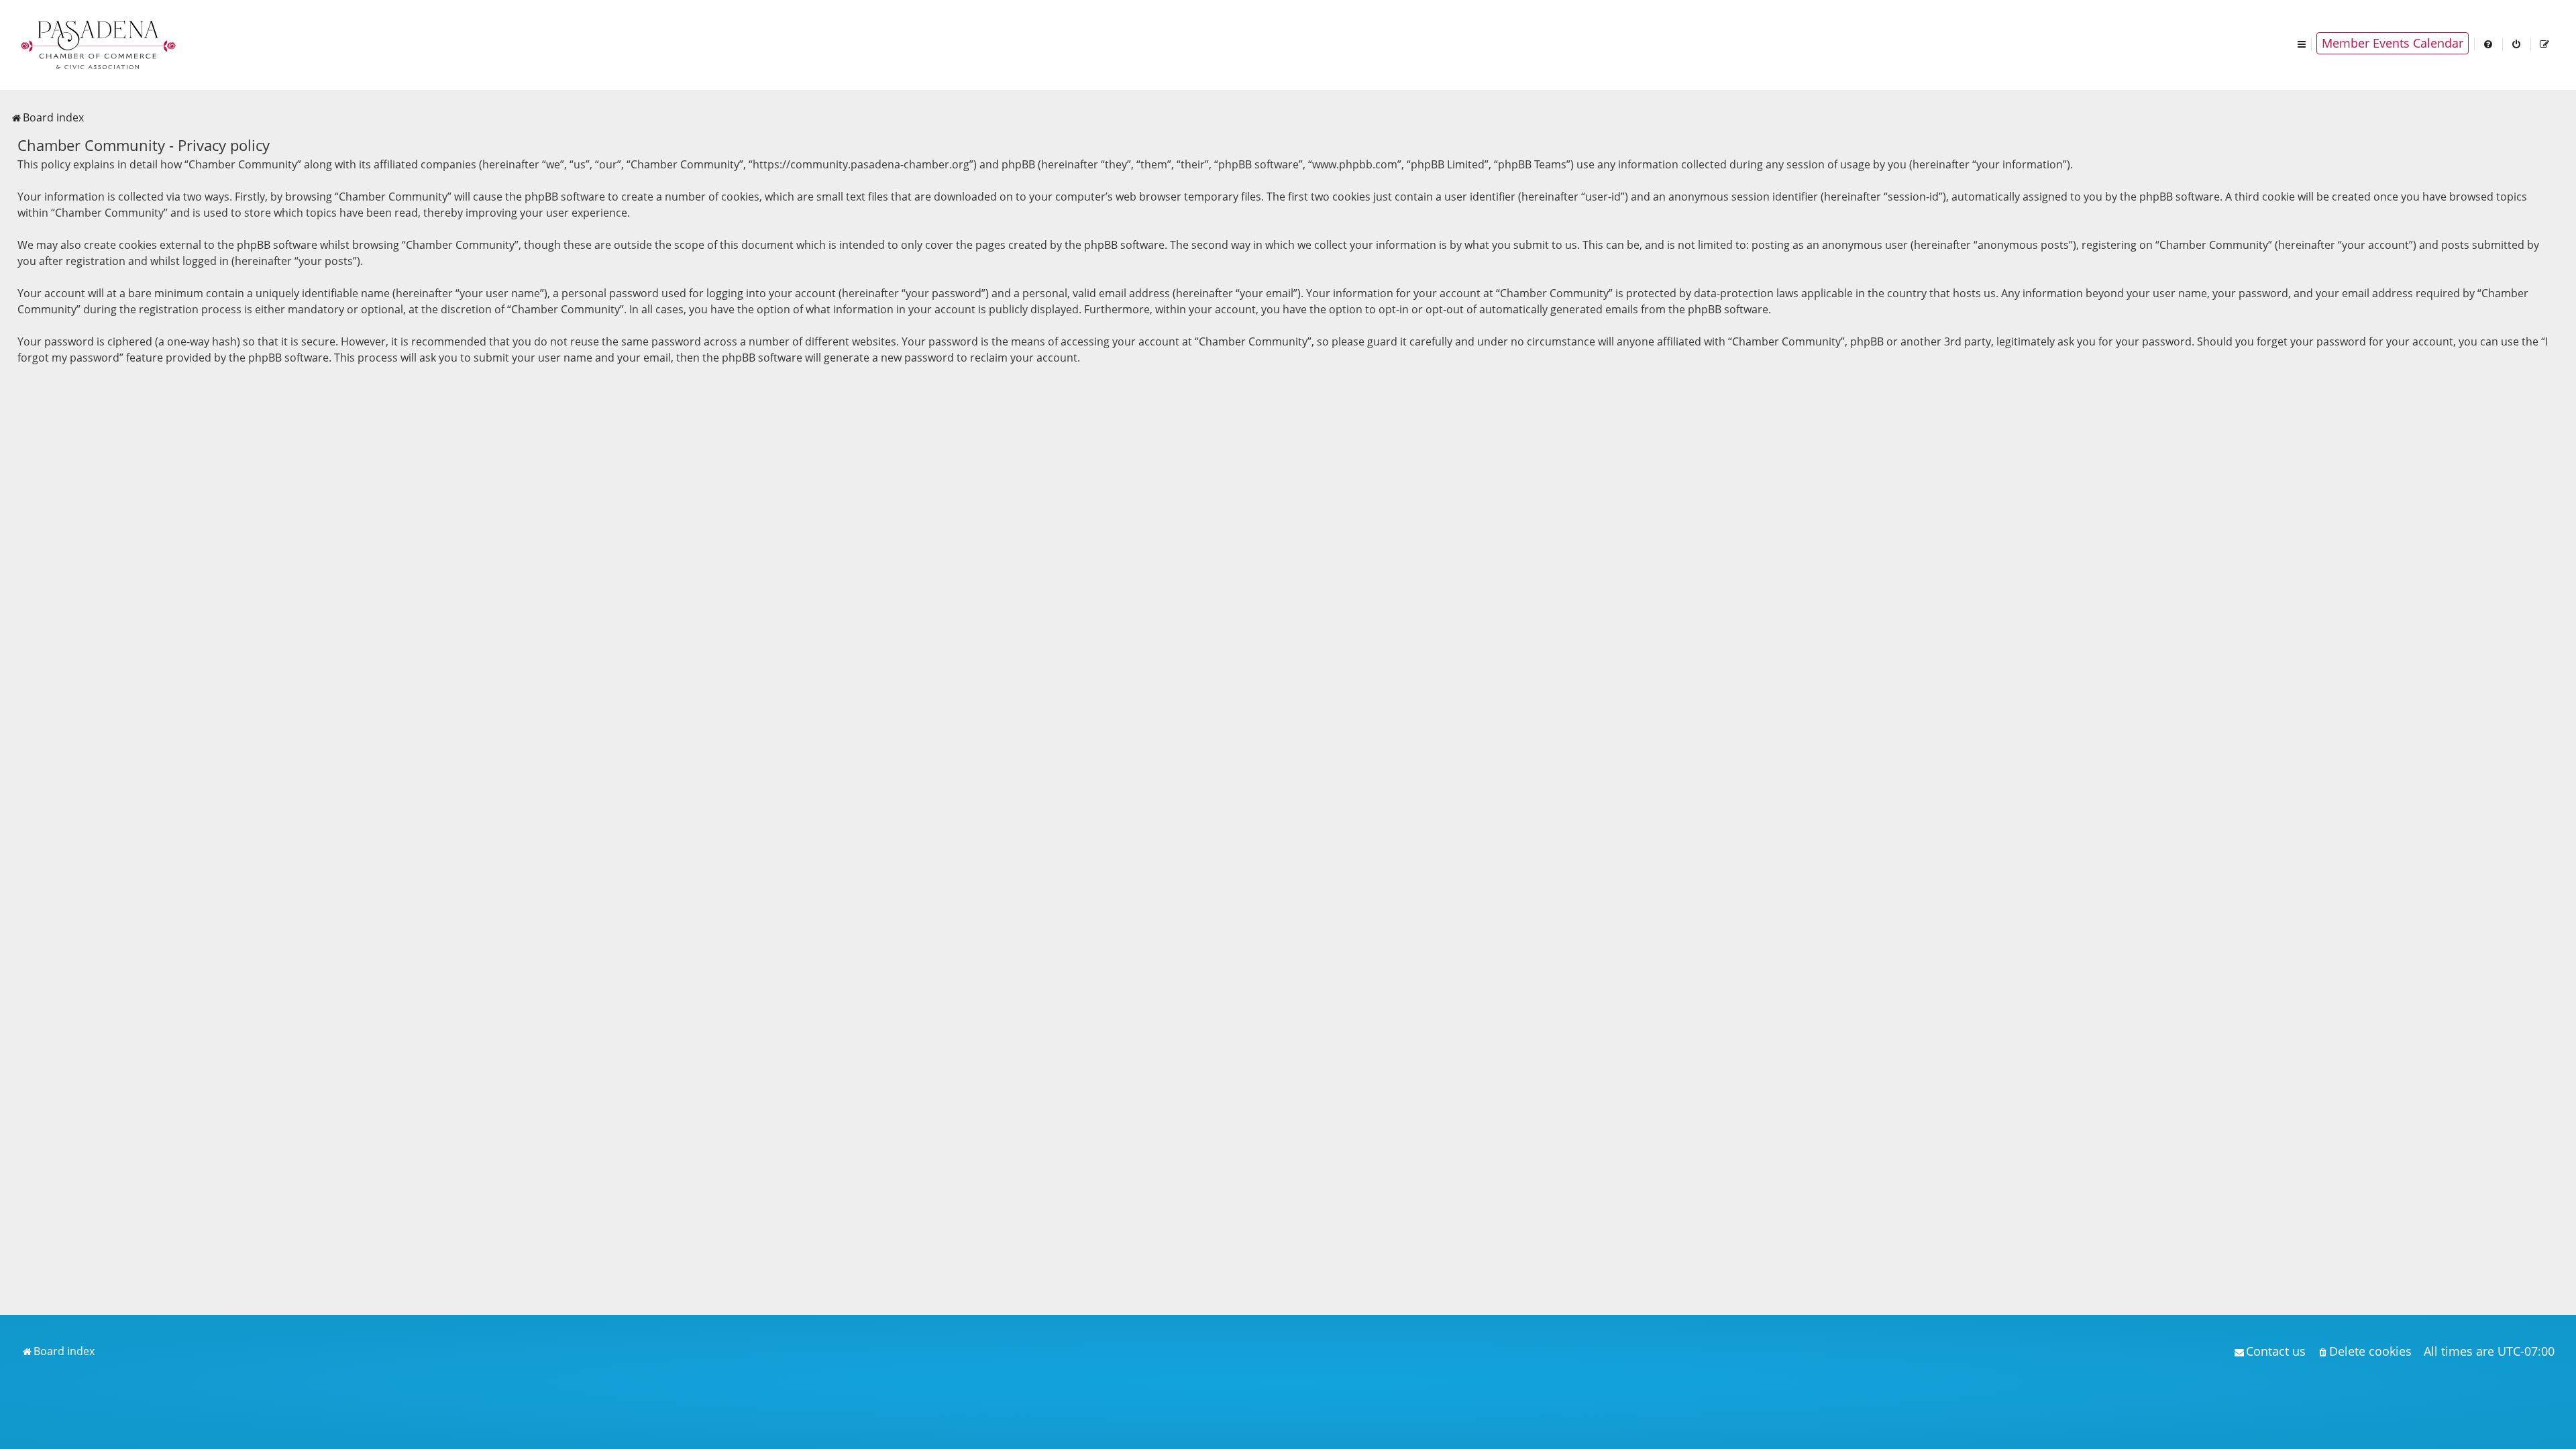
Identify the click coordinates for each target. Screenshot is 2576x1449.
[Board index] (99, 44)
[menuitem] (2489, 43)
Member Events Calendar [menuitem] (2393, 43)
